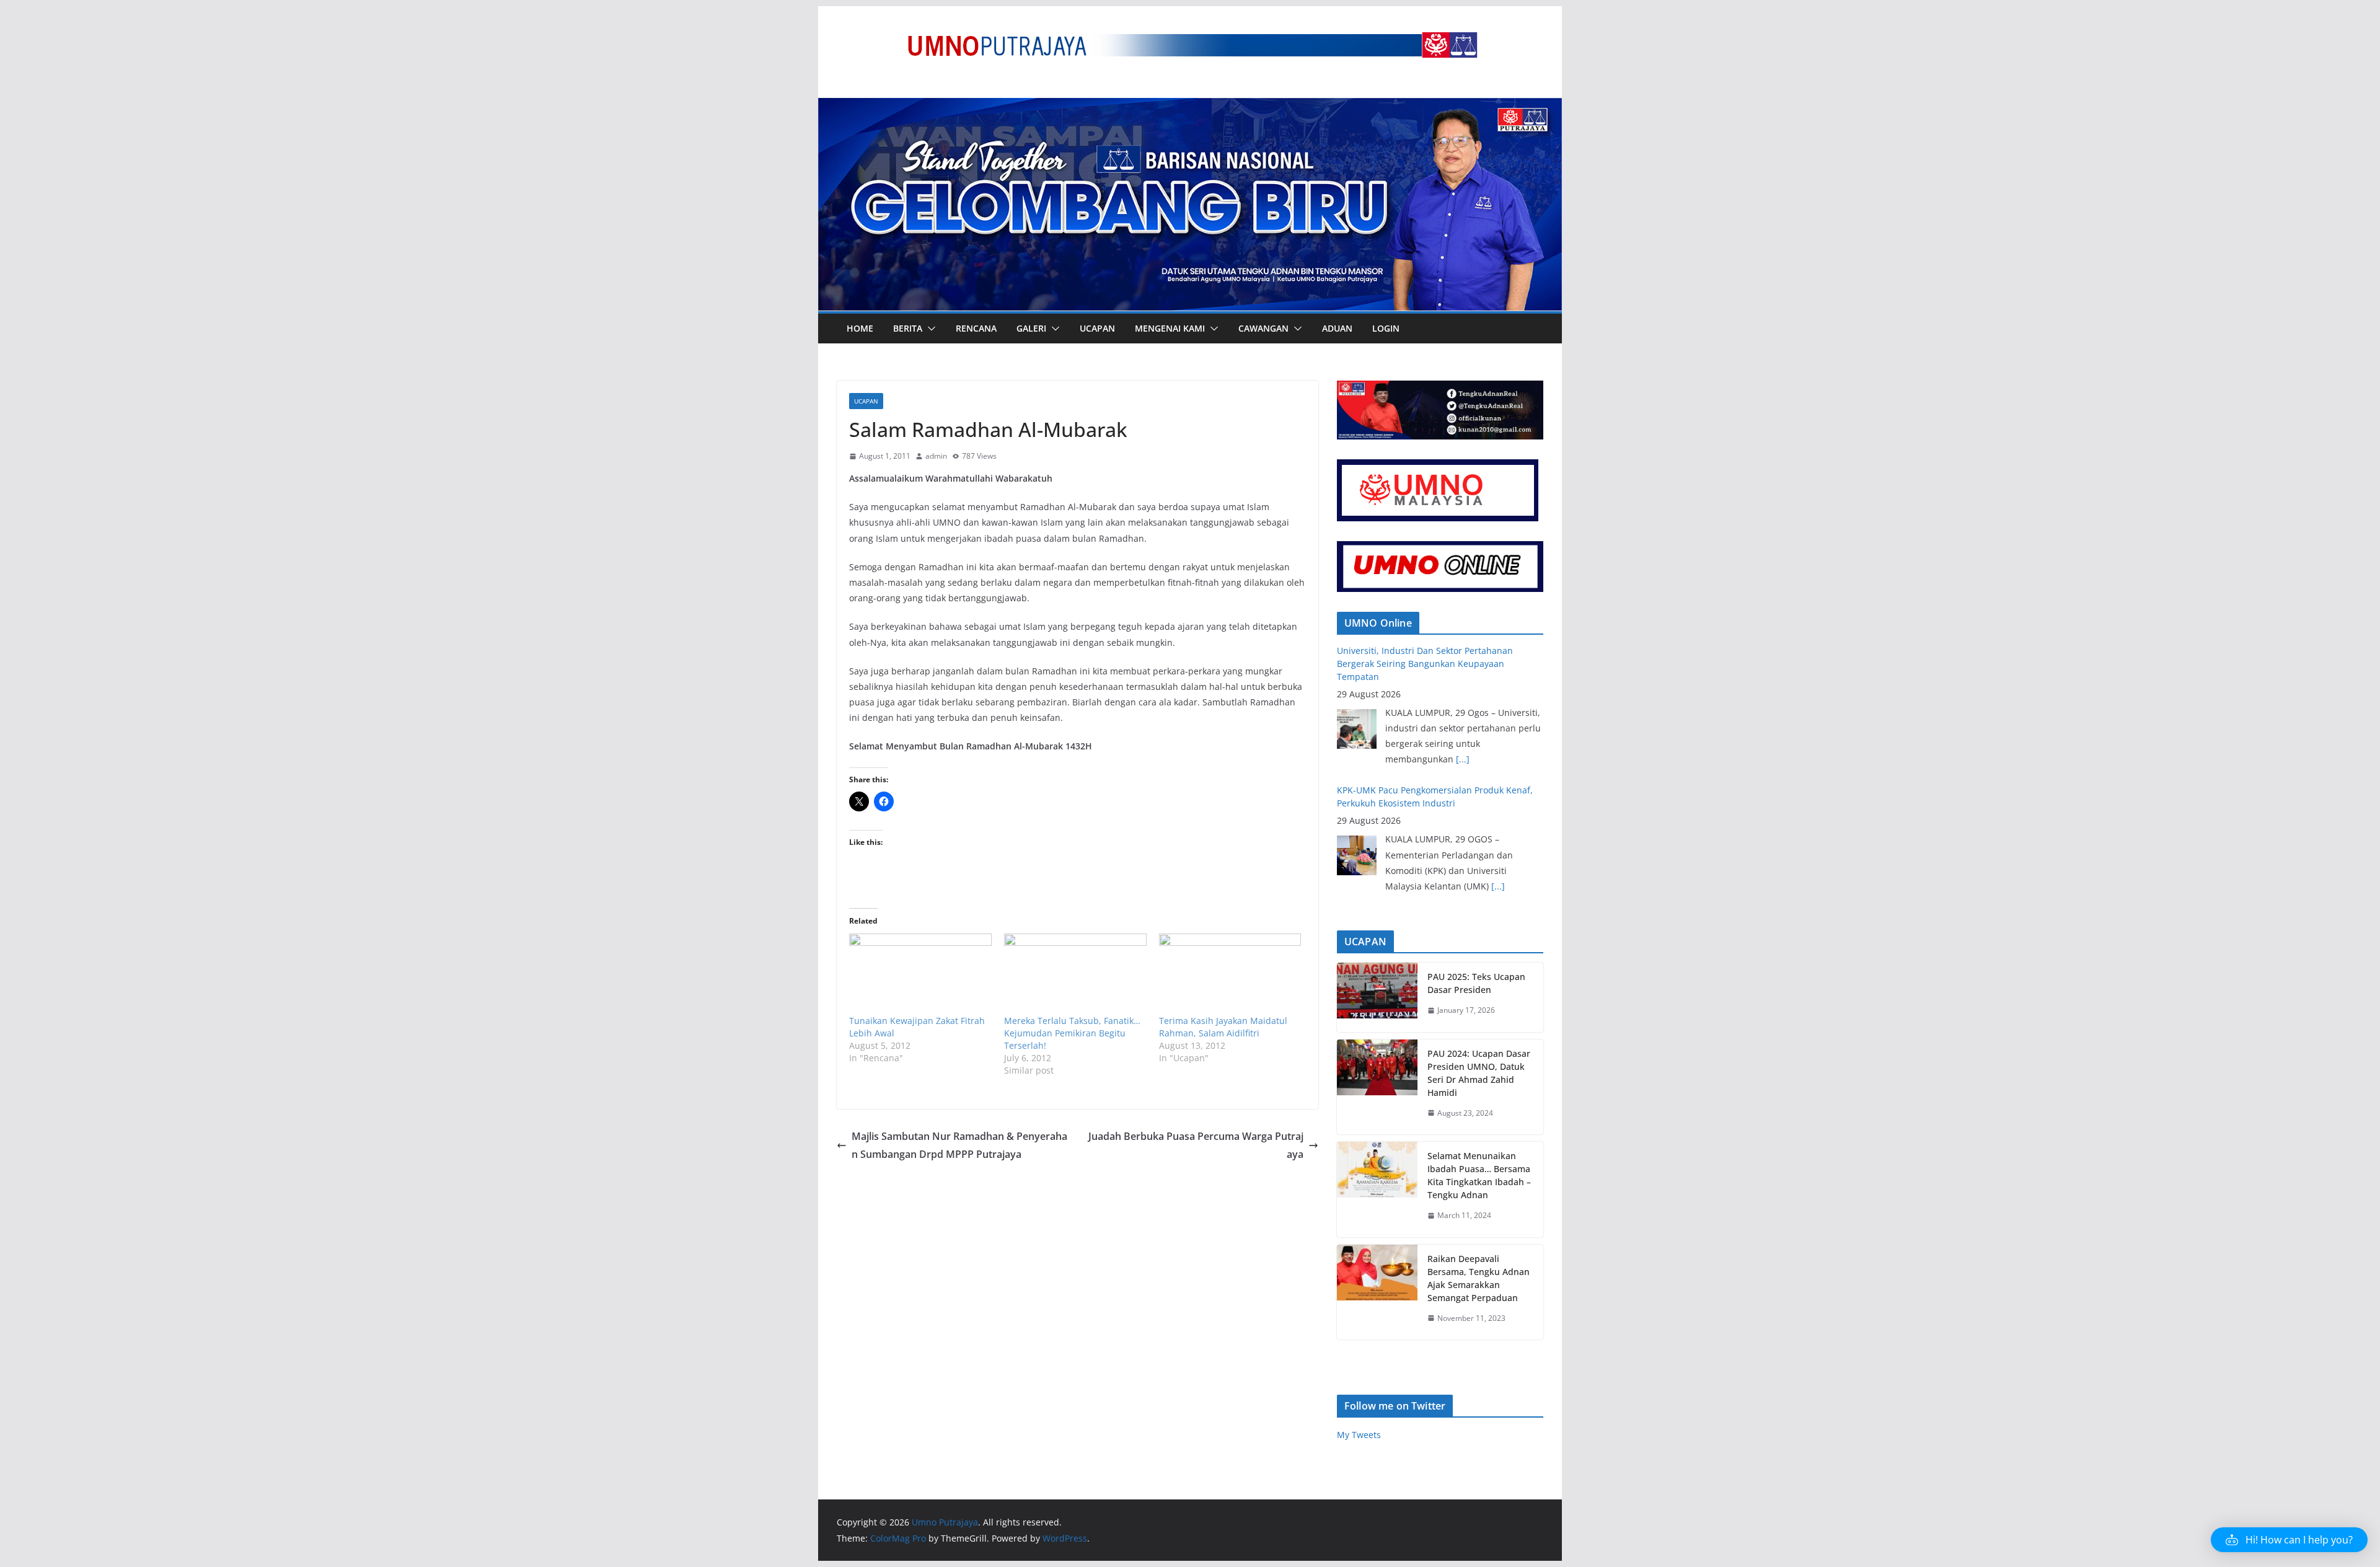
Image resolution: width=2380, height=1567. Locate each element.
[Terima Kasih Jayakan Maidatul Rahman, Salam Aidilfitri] (1230, 974)
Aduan (1337, 328)
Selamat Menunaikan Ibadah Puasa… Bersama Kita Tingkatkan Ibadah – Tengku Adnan (1479, 1175)
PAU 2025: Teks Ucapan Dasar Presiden (1476, 983)
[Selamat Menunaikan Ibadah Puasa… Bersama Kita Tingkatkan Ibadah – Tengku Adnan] (1377, 1190)
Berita (908, 328)
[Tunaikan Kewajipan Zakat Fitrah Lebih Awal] (920, 974)
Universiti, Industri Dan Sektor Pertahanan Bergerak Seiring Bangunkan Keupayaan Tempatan (1425, 790)
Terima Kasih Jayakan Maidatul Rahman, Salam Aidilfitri (1223, 1027)
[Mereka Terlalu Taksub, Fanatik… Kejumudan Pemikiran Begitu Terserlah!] (1075, 974)
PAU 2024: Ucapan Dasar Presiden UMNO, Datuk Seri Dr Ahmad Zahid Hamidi (1479, 1073)
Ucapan (1097, 328)
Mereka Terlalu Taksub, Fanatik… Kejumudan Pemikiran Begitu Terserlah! (1072, 1033)
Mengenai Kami (1170, 328)
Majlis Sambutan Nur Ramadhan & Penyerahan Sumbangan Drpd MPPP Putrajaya (959, 1145)
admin (936, 456)
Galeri (1031, 328)
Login (1386, 328)
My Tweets (1359, 1435)
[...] (1498, 746)
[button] (929, 329)
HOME (860, 328)
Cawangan (1263, 328)
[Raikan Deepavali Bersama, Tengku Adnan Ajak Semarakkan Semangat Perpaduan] (1377, 1292)
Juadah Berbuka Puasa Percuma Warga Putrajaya (1196, 1145)
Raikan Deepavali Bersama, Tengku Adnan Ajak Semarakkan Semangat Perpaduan (1479, 1278)
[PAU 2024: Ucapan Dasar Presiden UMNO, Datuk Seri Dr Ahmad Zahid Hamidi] (1377, 1087)
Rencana (976, 328)
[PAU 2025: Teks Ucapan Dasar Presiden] (1377, 997)
